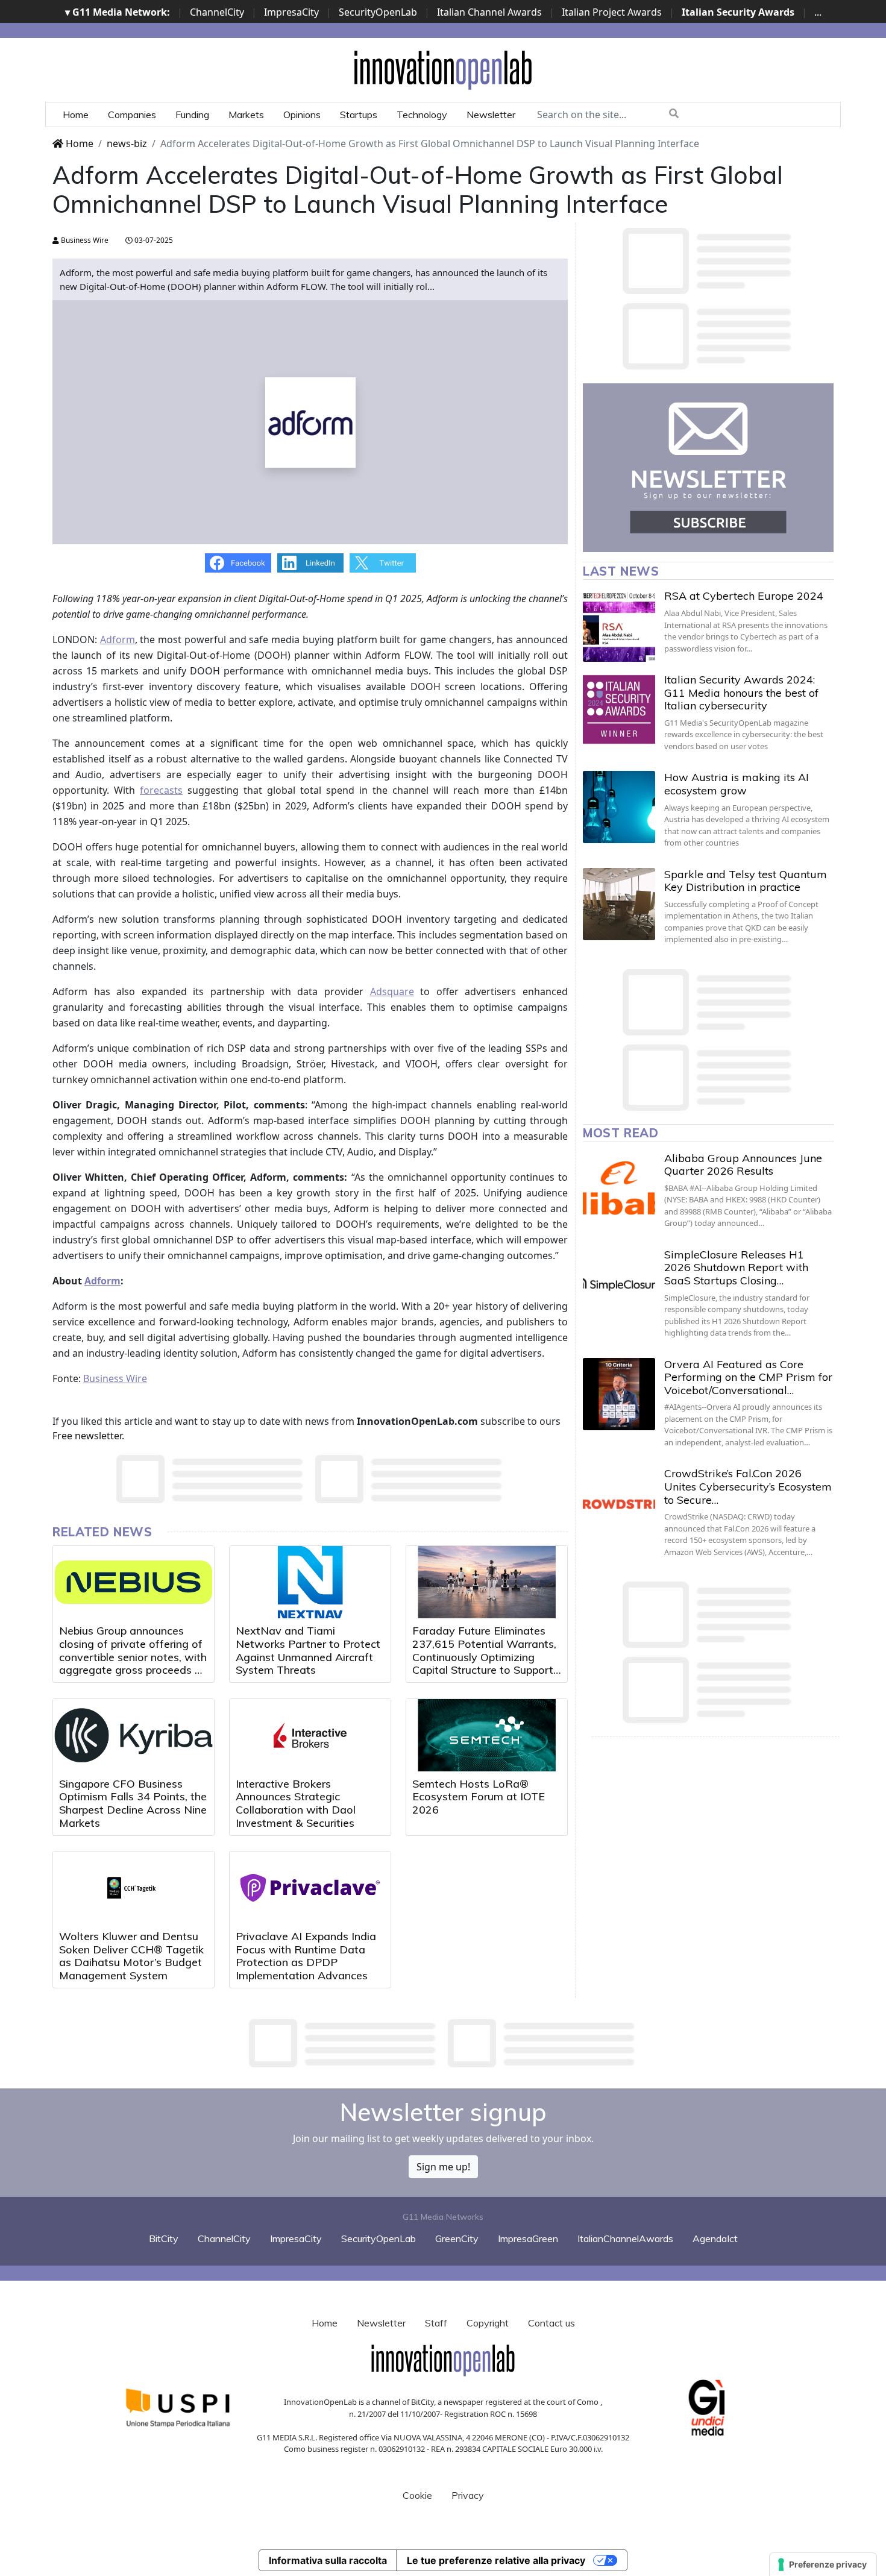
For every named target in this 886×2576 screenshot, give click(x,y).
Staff (436, 2323)
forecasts (161, 790)
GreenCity (457, 2238)
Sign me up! (443, 2167)
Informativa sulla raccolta (328, 2560)
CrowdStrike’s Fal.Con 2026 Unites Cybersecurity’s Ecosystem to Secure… (748, 1486)
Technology (422, 115)
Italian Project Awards (612, 12)
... (818, 12)
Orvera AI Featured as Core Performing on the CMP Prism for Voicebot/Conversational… (748, 1377)
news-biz (127, 143)
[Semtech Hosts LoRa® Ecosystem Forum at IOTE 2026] (487, 1735)
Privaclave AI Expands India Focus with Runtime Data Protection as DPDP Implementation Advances (306, 1956)
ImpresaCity (291, 12)
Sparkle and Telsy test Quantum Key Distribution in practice (746, 881)
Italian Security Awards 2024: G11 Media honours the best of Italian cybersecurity (741, 693)
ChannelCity (217, 12)
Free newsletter (87, 1436)
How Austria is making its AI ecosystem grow (737, 784)
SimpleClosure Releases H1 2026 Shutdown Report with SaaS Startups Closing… (736, 1268)
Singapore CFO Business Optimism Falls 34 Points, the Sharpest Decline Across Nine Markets (133, 1803)
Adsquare (392, 991)
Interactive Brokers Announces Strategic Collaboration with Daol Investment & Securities (296, 1803)
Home (76, 115)
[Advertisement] (443, 2043)
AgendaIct (715, 2238)
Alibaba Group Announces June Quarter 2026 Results (743, 1165)
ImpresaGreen (528, 2238)
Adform (118, 639)
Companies (132, 115)
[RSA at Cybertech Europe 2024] (619, 626)
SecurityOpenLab (378, 12)
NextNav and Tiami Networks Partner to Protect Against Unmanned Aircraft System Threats (308, 1650)
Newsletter (491, 115)
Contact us (551, 2323)
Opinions (302, 115)
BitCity (164, 2238)
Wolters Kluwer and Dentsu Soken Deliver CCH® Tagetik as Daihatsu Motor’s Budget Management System (131, 1956)
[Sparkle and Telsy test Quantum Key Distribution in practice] (619, 904)
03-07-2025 (153, 240)
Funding (192, 115)
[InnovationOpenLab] (443, 69)
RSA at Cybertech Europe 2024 (744, 596)
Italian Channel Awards (489, 12)
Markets (246, 115)
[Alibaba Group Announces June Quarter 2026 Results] (619, 1188)
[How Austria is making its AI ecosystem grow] (619, 807)
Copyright (488, 2323)
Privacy (468, 2495)
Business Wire (84, 240)
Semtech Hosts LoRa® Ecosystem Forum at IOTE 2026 (479, 1797)
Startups (359, 115)
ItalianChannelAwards (625, 2238)
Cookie (417, 2495)
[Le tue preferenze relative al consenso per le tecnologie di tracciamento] (823, 2565)
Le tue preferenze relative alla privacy (496, 2560)
